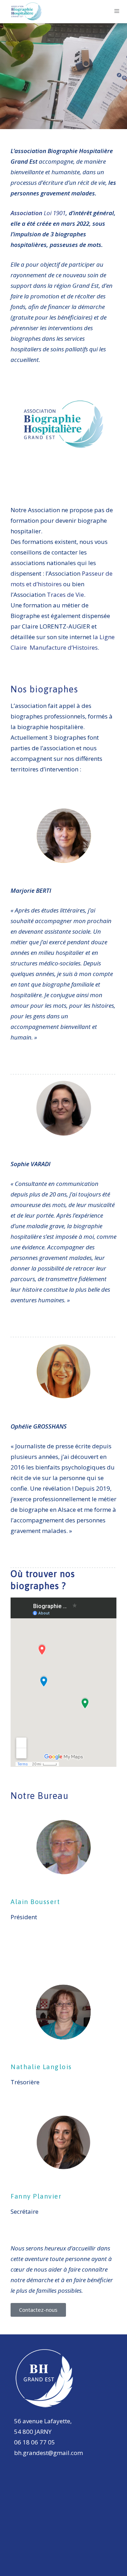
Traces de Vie (65, 595)
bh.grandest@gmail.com (49, 2453)
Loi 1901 (55, 213)
